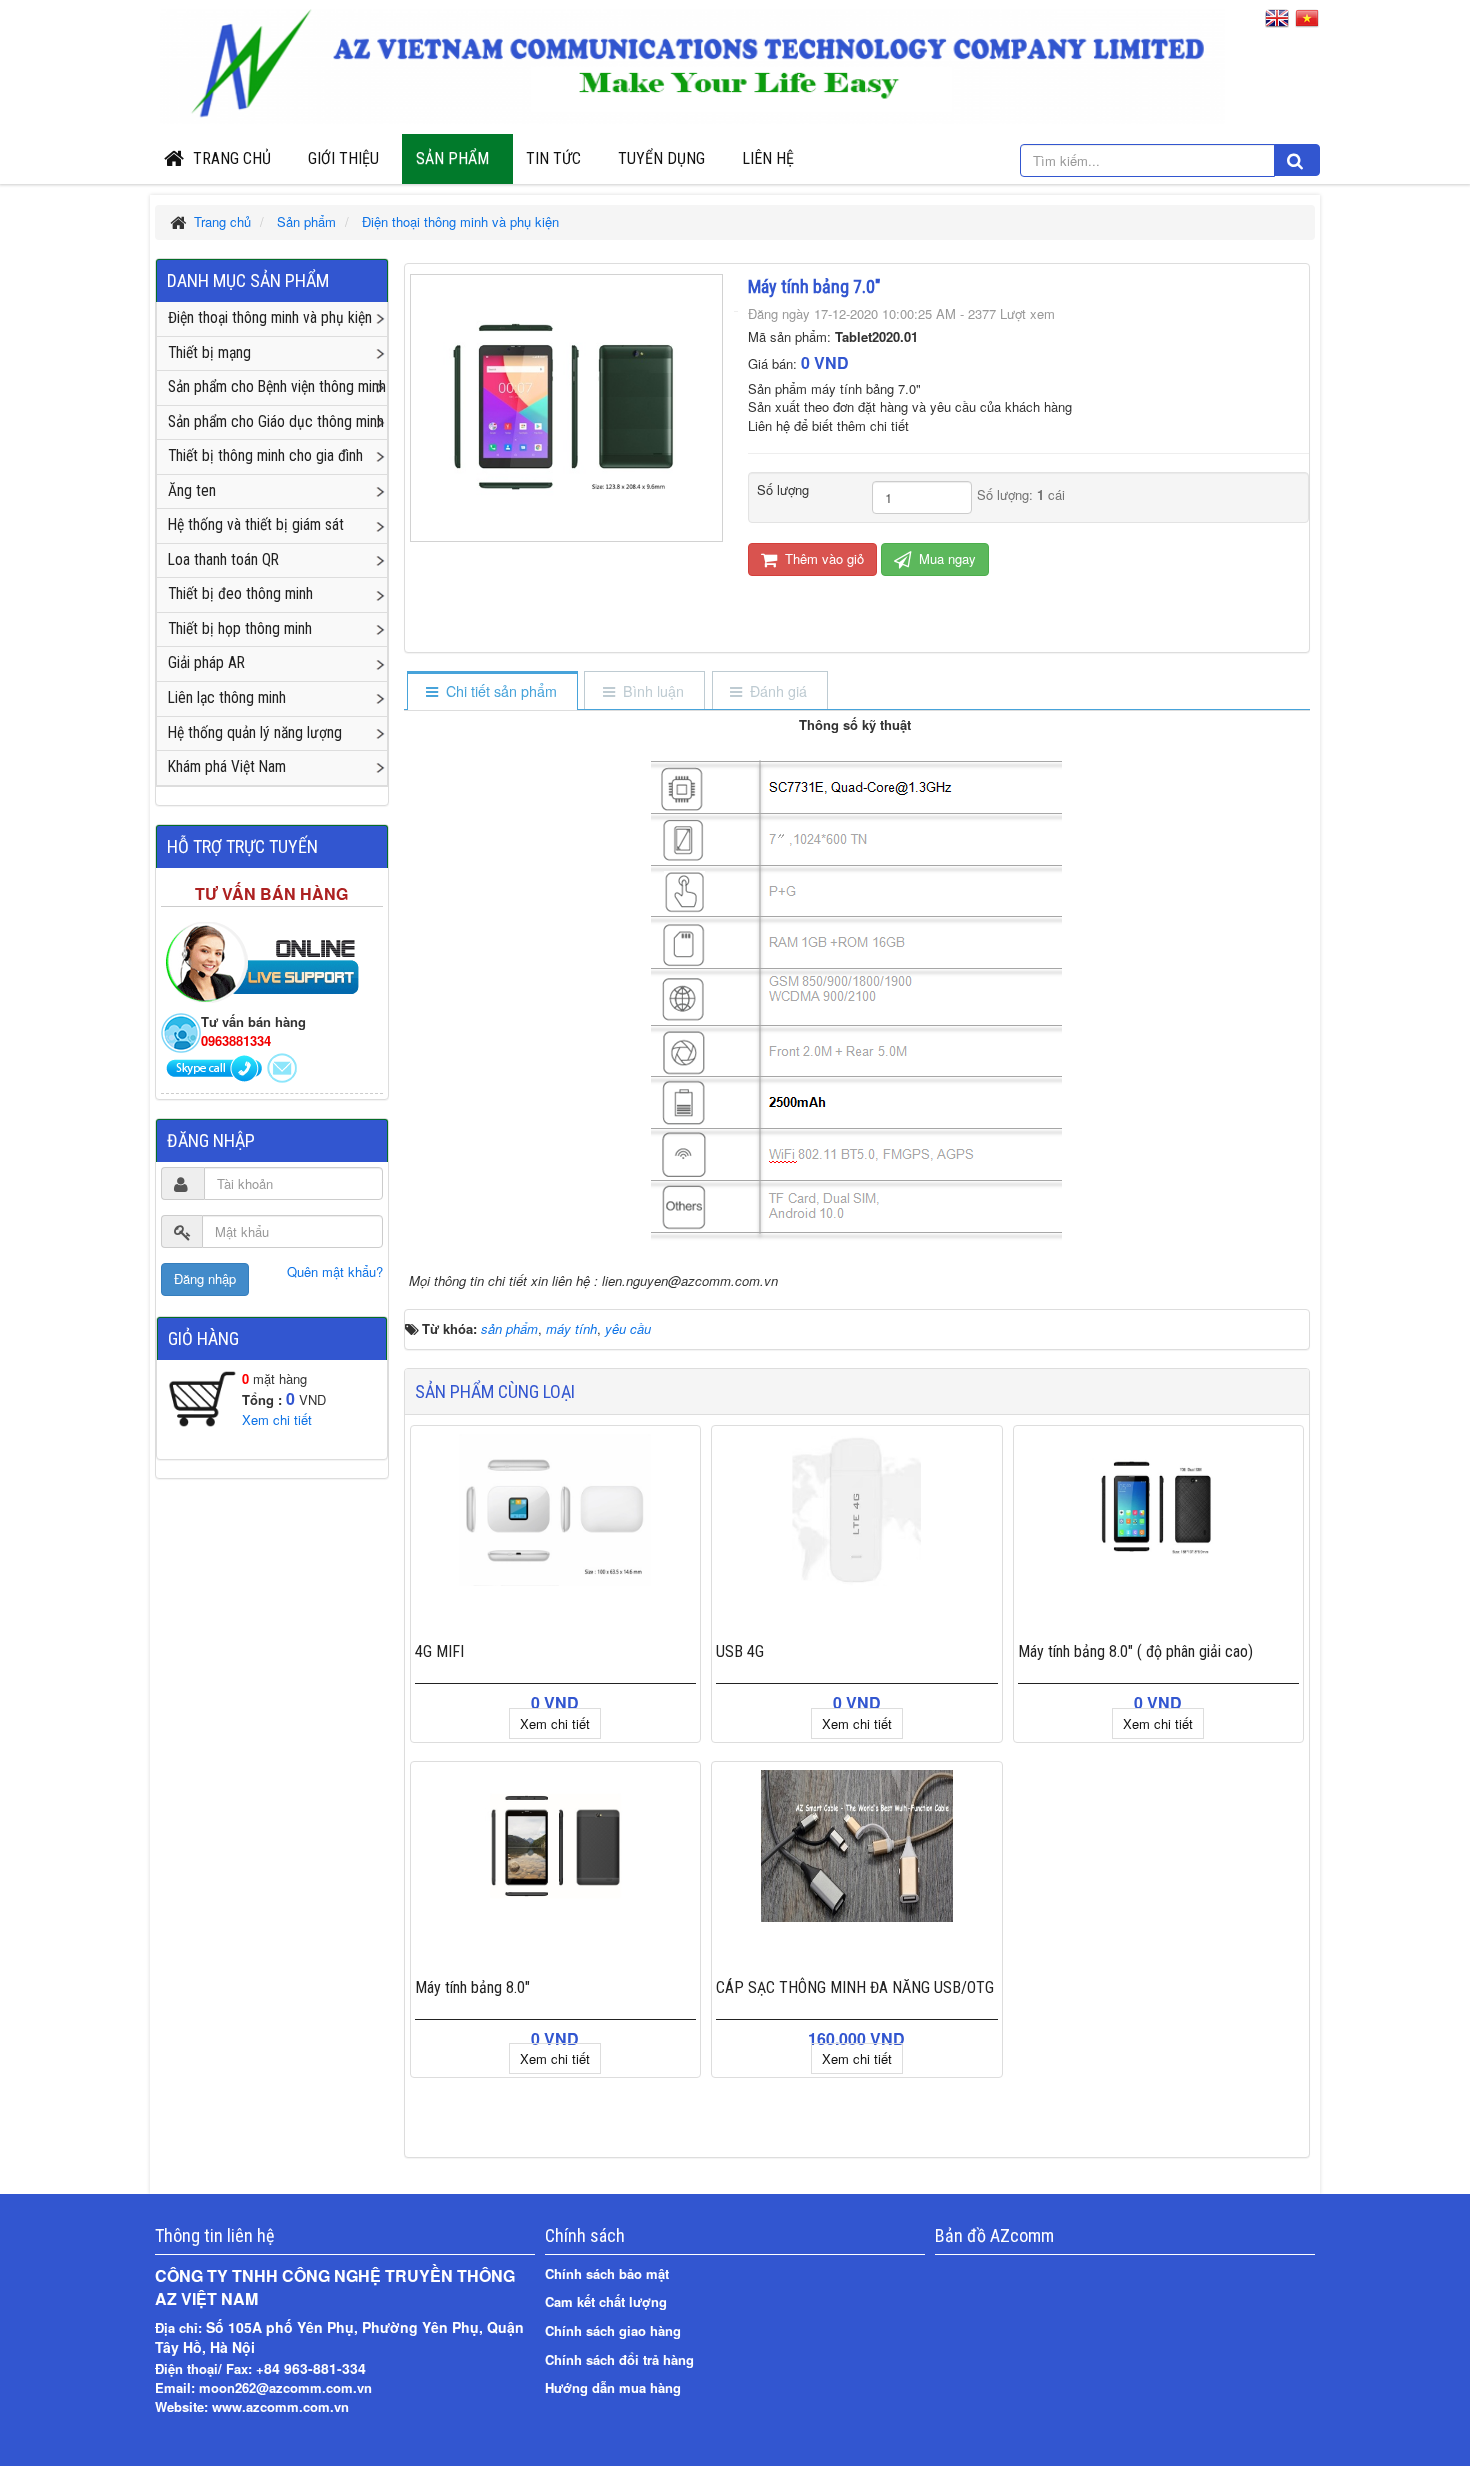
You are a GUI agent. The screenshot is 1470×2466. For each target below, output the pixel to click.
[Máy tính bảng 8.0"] (555, 1846)
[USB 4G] (856, 1510)
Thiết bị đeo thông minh (240, 594)
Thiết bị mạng (209, 353)
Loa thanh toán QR (223, 560)
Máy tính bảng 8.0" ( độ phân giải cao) (1135, 1651)
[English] (1277, 21)
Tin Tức (553, 158)
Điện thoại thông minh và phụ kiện (270, 318)
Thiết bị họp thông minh (240, 629)
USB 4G (740, 1651)
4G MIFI (439, 1651)
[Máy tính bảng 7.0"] (566, 405)
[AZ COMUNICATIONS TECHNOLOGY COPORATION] (692, 62)
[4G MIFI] (555, 1510)
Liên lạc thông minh (227, 698)
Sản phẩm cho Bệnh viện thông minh (277, 387)
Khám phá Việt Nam (227, 767)
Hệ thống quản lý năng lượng (255, 733)
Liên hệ (768, 158)
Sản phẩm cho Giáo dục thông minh (276, 422)
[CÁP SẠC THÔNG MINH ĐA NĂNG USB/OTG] (856, 1846)
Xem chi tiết (555, 1723)
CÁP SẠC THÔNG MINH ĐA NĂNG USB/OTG (855, 1987)
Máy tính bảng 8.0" (472, 1987)
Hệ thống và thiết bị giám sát (256, 525)
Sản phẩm (452, 158)
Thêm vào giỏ (822, 558)
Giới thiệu (343, 158)
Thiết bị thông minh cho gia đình (265, 456)
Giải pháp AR (206, 663)
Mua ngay (945, 558)
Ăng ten (192, 491)
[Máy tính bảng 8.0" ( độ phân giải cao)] (1158, 1510)
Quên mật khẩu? (335, 1272)
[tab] (491, 692)
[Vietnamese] (1307, 21)
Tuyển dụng (661, 158)
